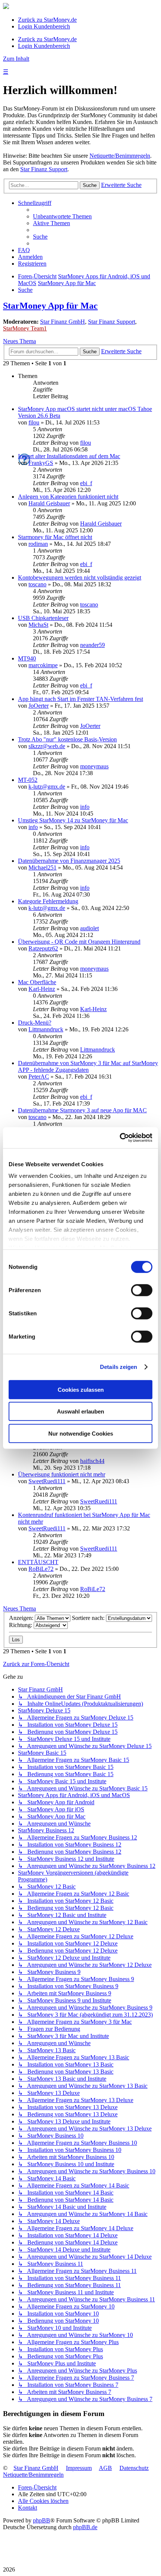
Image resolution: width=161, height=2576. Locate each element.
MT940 (27, 658)
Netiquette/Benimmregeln (120, 156)
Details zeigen (119, 1367)
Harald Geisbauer (49, 503)
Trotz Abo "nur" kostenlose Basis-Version (67, 739)
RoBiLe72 (41, 1569)
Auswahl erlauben (80, 1411)
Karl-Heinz (42, 989)
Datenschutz (134, 2468)
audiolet (89, 928)
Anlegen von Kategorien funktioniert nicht (68, 497)
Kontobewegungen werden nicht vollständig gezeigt (80, 578)
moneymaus (94, 766)
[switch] (142, 1290)
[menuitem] (62, 216)
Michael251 (42, 867)
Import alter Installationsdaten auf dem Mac (69, 456)
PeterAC (39, 1077)
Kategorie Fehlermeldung (48, 901)
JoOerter (39, 706)
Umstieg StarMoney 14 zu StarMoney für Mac (73, 820)
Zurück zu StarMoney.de (47, 20)
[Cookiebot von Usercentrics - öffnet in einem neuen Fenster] (120, 1138)
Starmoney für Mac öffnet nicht (55, 537)
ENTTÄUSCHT (38, 1562)
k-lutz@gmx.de (47, 787)
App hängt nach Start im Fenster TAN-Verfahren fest (80, 699)
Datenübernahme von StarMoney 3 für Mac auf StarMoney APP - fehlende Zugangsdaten (88, 1066)
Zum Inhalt (16, 59)
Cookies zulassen (81, 1389)
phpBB (42, 2520)
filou (34, 422)
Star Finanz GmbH (63, 322)
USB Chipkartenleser (43, 618)
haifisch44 (92, 1461)
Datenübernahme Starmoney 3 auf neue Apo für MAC (82, 1110)
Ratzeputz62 (43, 948)
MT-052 (28, 780)
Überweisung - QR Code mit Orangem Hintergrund (79, 942)
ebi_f (86, 483)
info (85, 807)
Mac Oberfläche (37, 982)
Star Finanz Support (44, 169)
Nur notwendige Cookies (81, 1433)
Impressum (79, 2468)
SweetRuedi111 (47, 1481)
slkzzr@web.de (47, 746)
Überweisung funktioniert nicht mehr (62, 1474)
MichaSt (38, 625)
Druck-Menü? (35, 1023)
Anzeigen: (22, 1618)
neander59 (92, 645)
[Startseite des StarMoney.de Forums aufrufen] (6, 7)
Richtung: (21, 1625)
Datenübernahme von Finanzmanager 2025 (69, 861)
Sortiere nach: (89, 1618)
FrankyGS (41, 463)
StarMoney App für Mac (50, 306)
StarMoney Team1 (25, 328)
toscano (37, 584)
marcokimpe (43, 665)
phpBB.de (85, 2527)
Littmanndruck (46, 1029)
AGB (105, 2468)
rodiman (38, 544)
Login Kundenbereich (44, 26)
